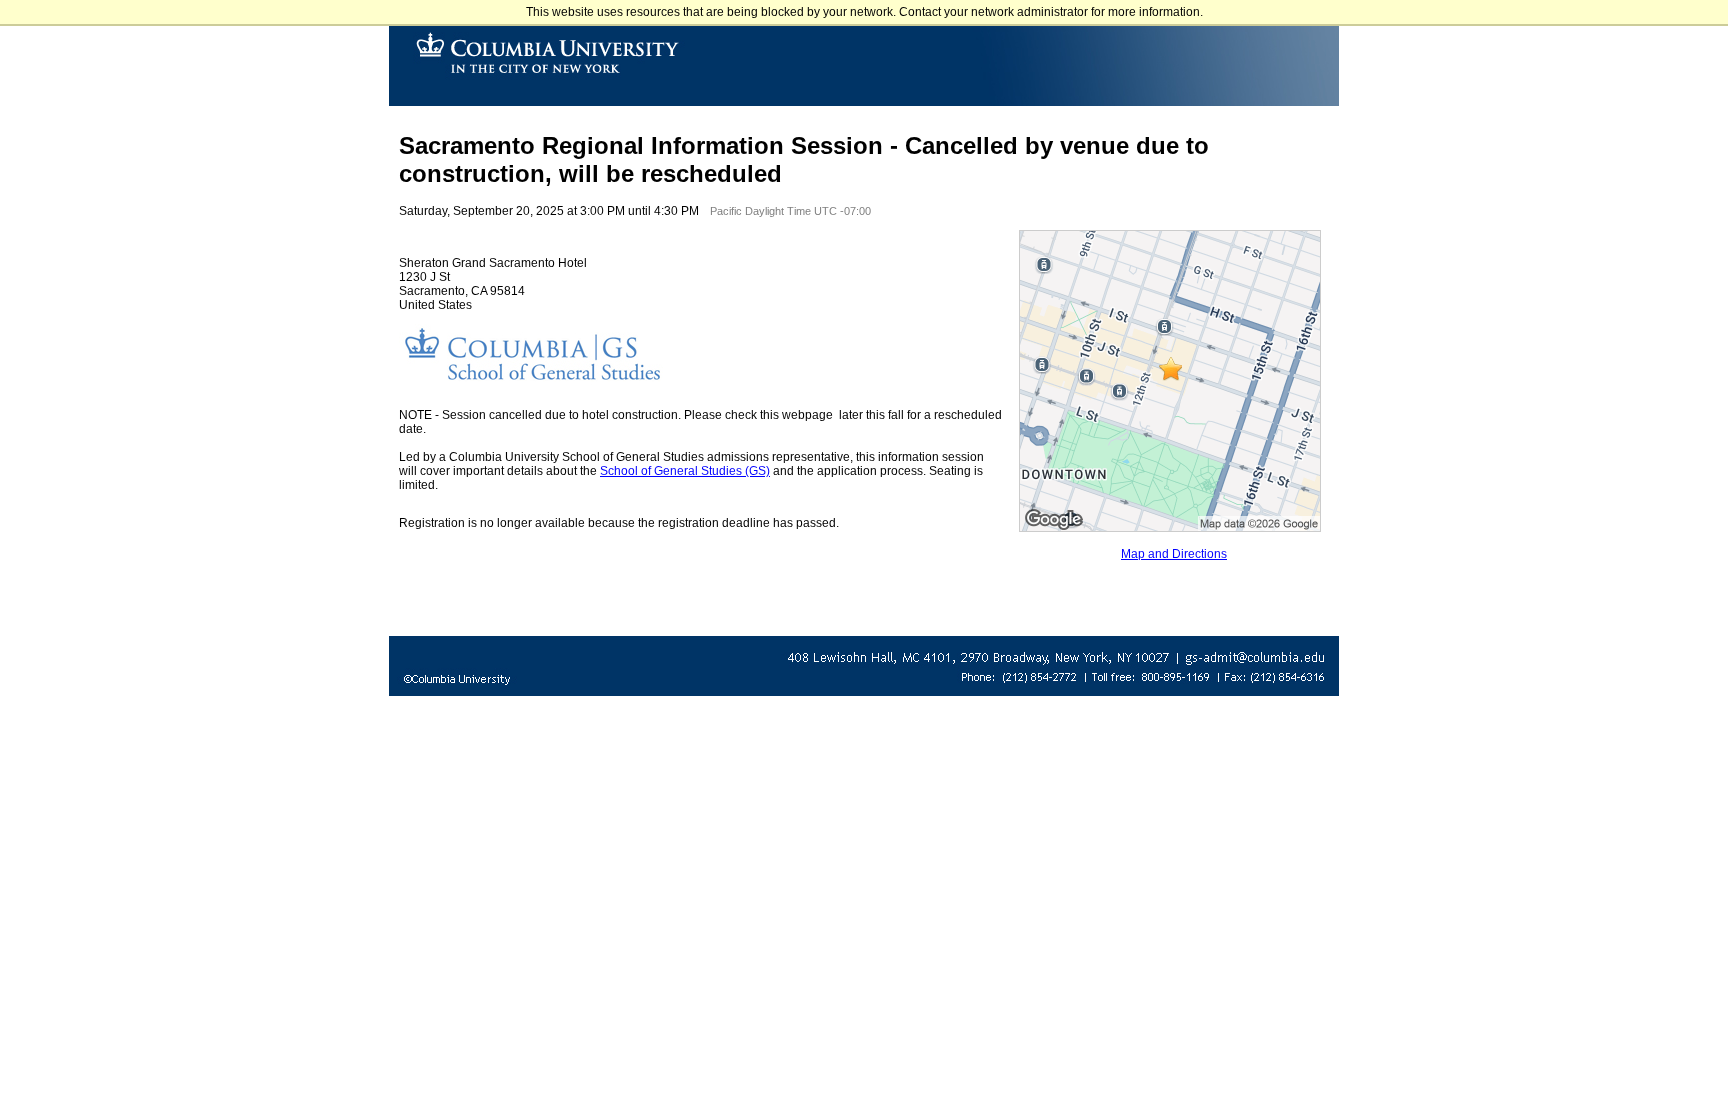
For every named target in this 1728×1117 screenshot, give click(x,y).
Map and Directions (1174, 554)
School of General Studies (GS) (685, 471)
